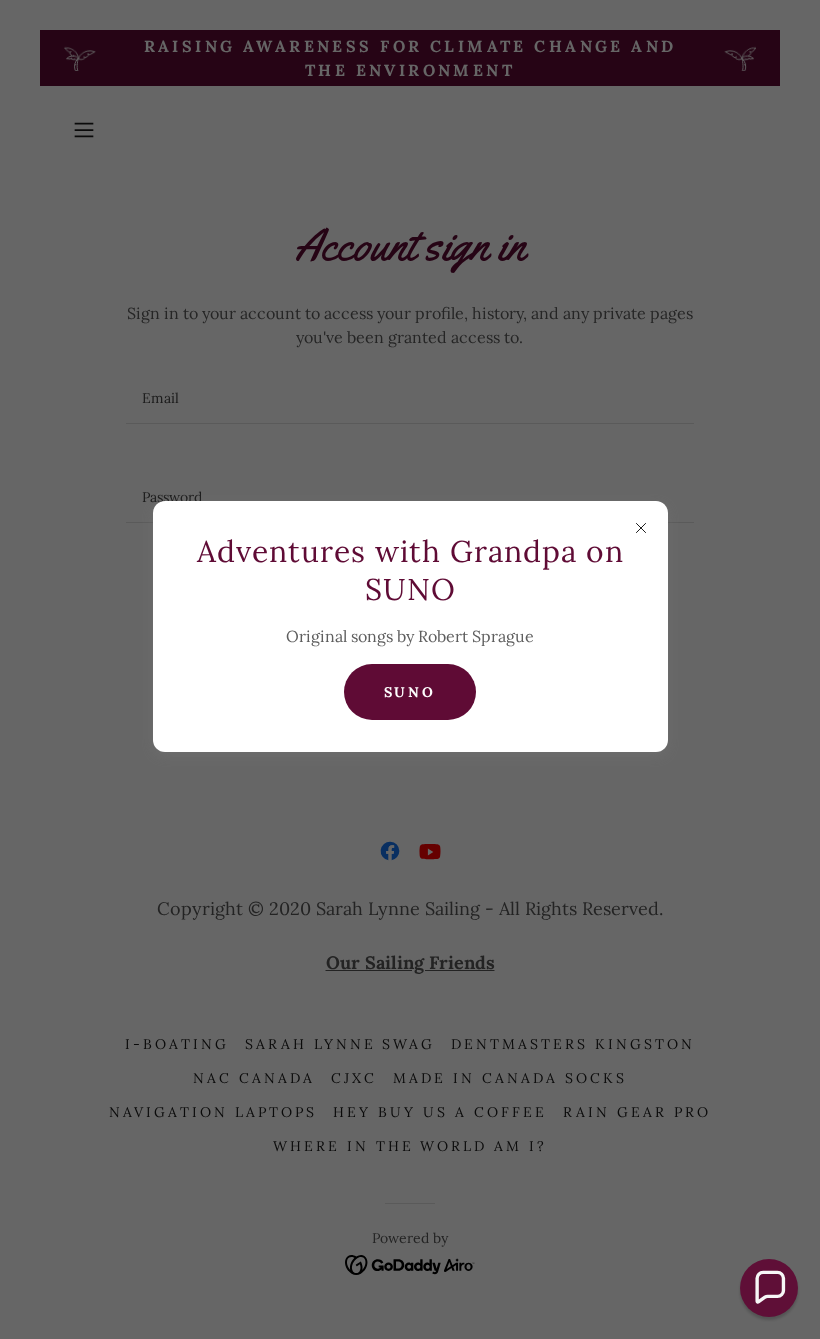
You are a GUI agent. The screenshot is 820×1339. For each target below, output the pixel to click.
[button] (769, 1288)
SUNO (410, 692)
